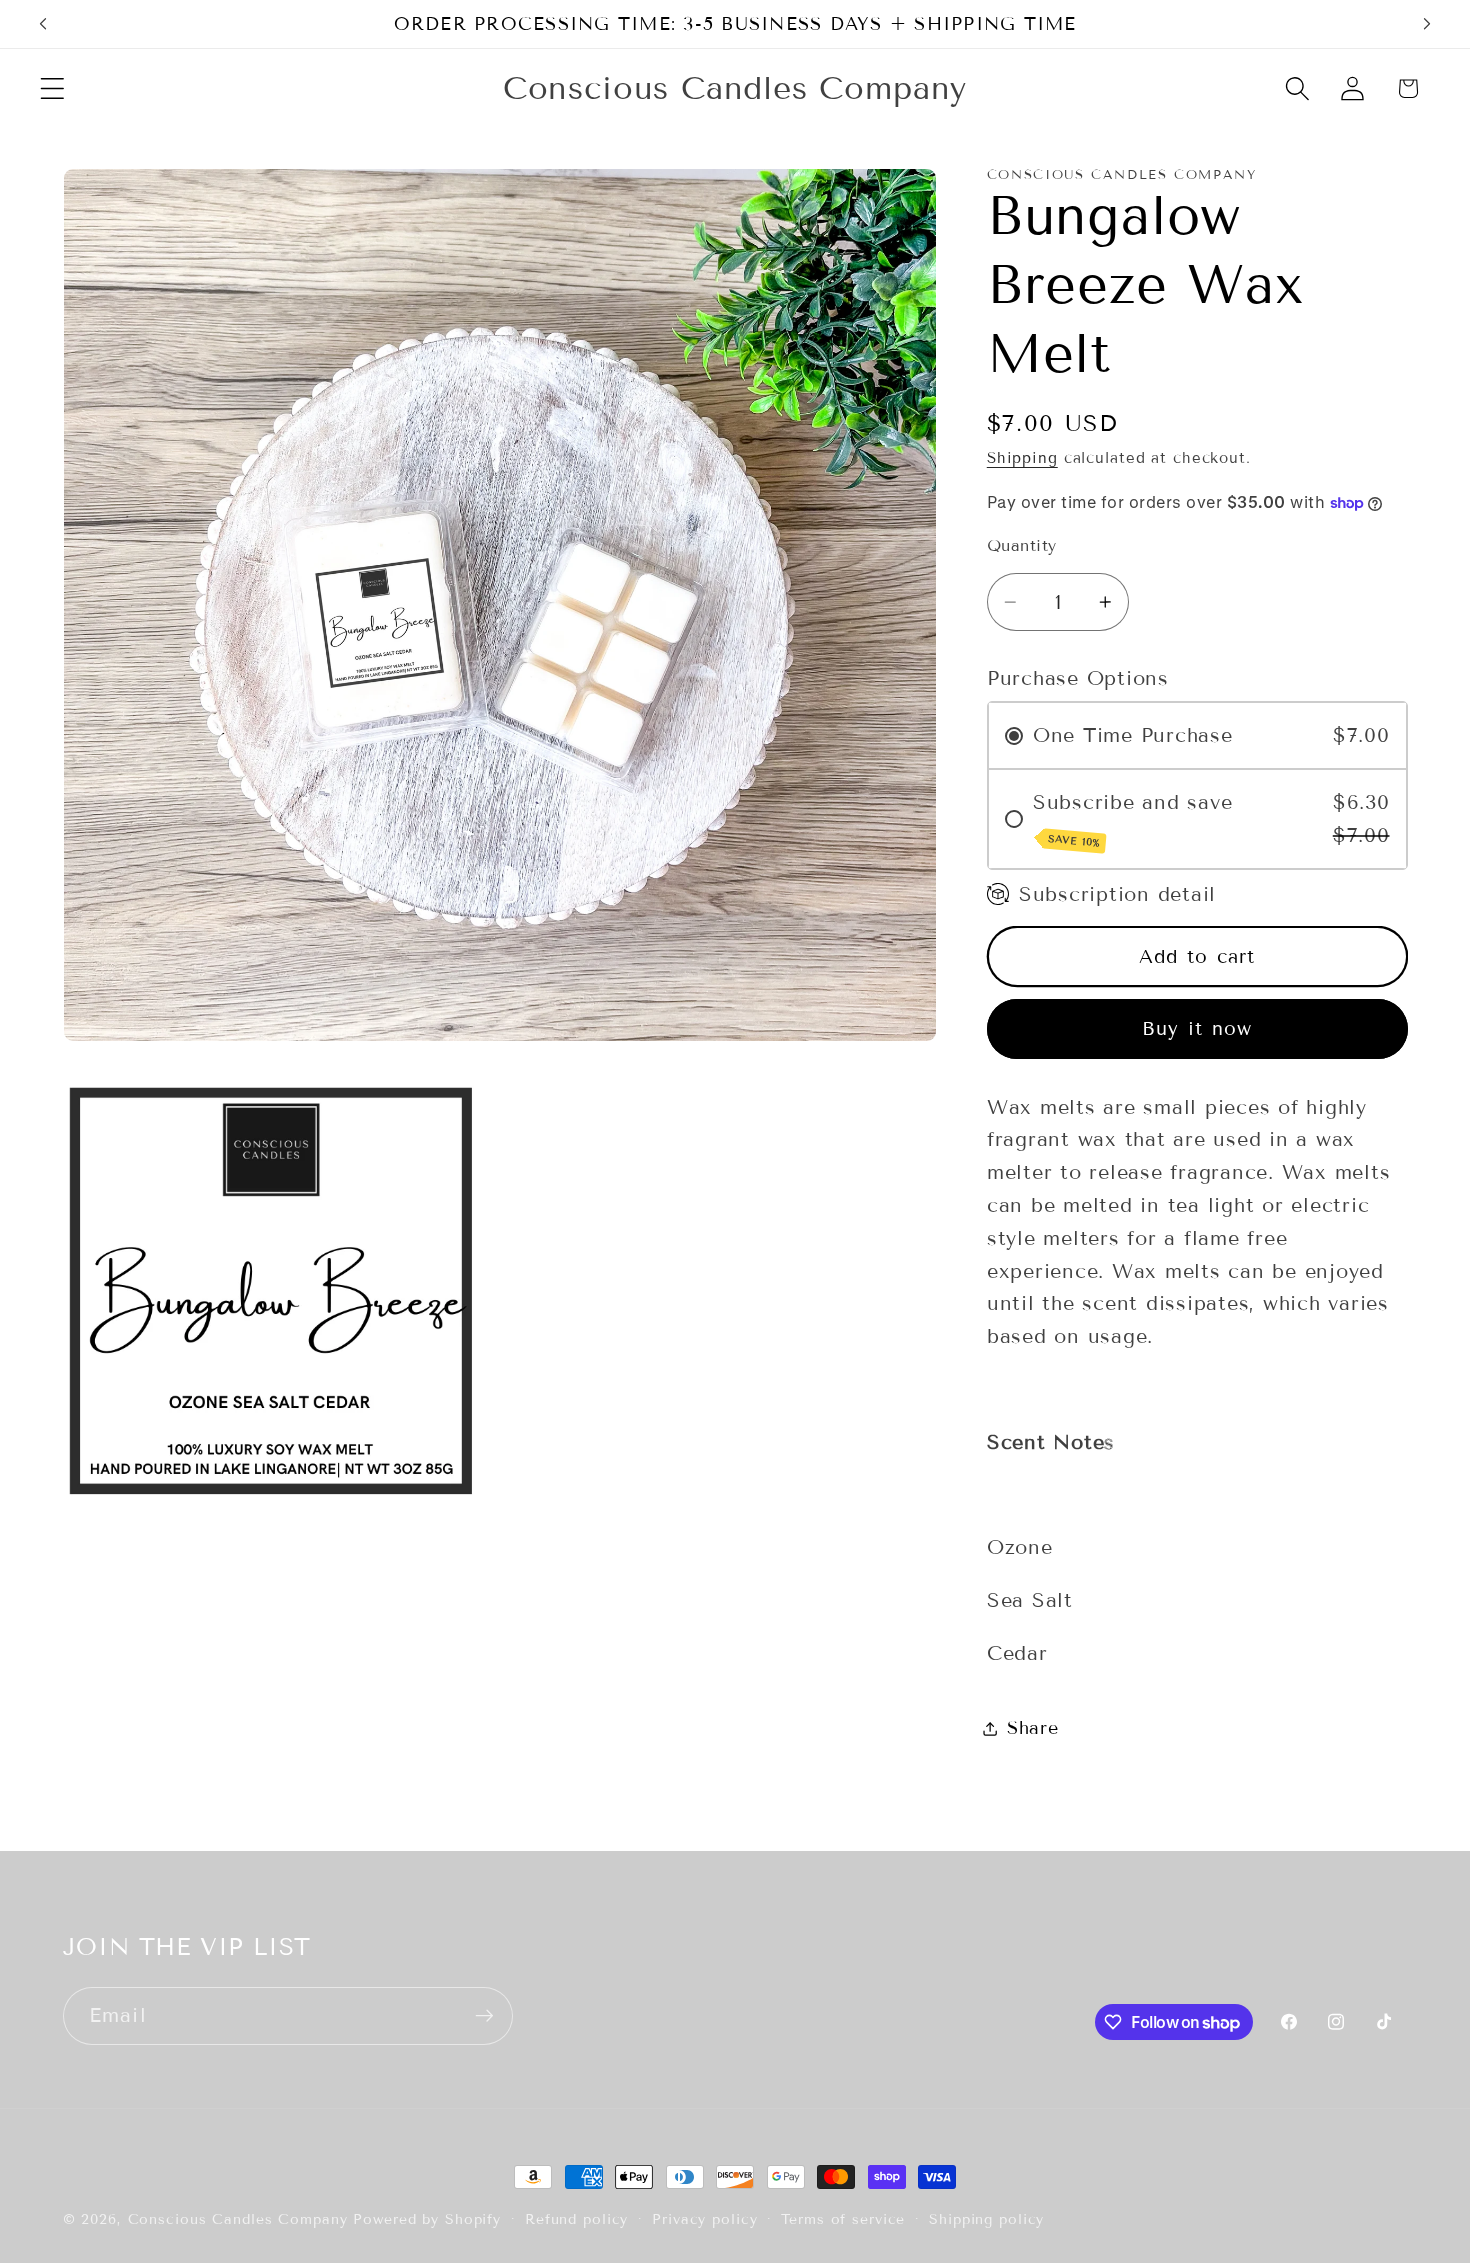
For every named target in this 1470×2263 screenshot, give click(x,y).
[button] (52, 88)
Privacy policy (704, 2219)
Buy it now (1197, 1028)
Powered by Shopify (427, 2219)
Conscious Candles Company (238, 2219)
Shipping (1022, 458)
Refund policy (576, 2219)
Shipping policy (986, 2219)
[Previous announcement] (43, 24)
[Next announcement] (1427, 24)
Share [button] (1033, 1728)
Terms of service (843, 2219)
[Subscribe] (484, 2016)
